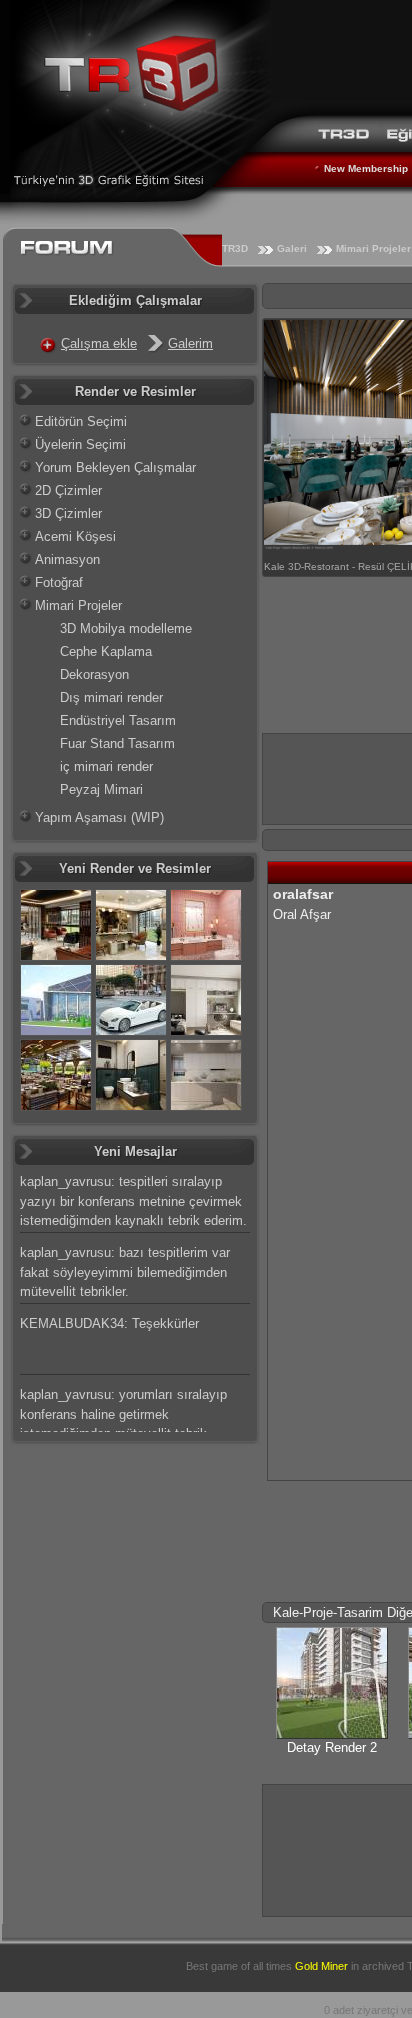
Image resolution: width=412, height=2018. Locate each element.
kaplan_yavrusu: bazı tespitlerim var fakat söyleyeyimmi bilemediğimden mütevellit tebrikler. (125, 1272)
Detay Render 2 (332, 1747)
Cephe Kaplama (106, 651)
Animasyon (67, 559)
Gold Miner (321, 1966)
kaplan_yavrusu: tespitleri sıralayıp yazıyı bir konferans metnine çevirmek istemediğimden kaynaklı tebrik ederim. (133, 1201)
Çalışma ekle (99, 343)
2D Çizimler (68, 490)
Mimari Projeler (78, 605)
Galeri (292, 248)
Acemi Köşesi (75, 536)
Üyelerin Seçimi (80, 444)
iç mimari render (106, 766)
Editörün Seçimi (81, 421)
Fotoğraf (59, 582)
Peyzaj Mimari (101, 789)
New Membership (366, 168)
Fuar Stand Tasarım (117, 743)
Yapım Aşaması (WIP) (99, 817)
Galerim (190, 343)
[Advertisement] (337, 1847)
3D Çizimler (68, 513)
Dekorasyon (94, 674)
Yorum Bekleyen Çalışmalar (115, 467)
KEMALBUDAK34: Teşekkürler (109, 1323)
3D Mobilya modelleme (126, 628)
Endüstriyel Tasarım (118, 720)
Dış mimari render (111, 697)
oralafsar (303, 894)
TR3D (235, 248)
